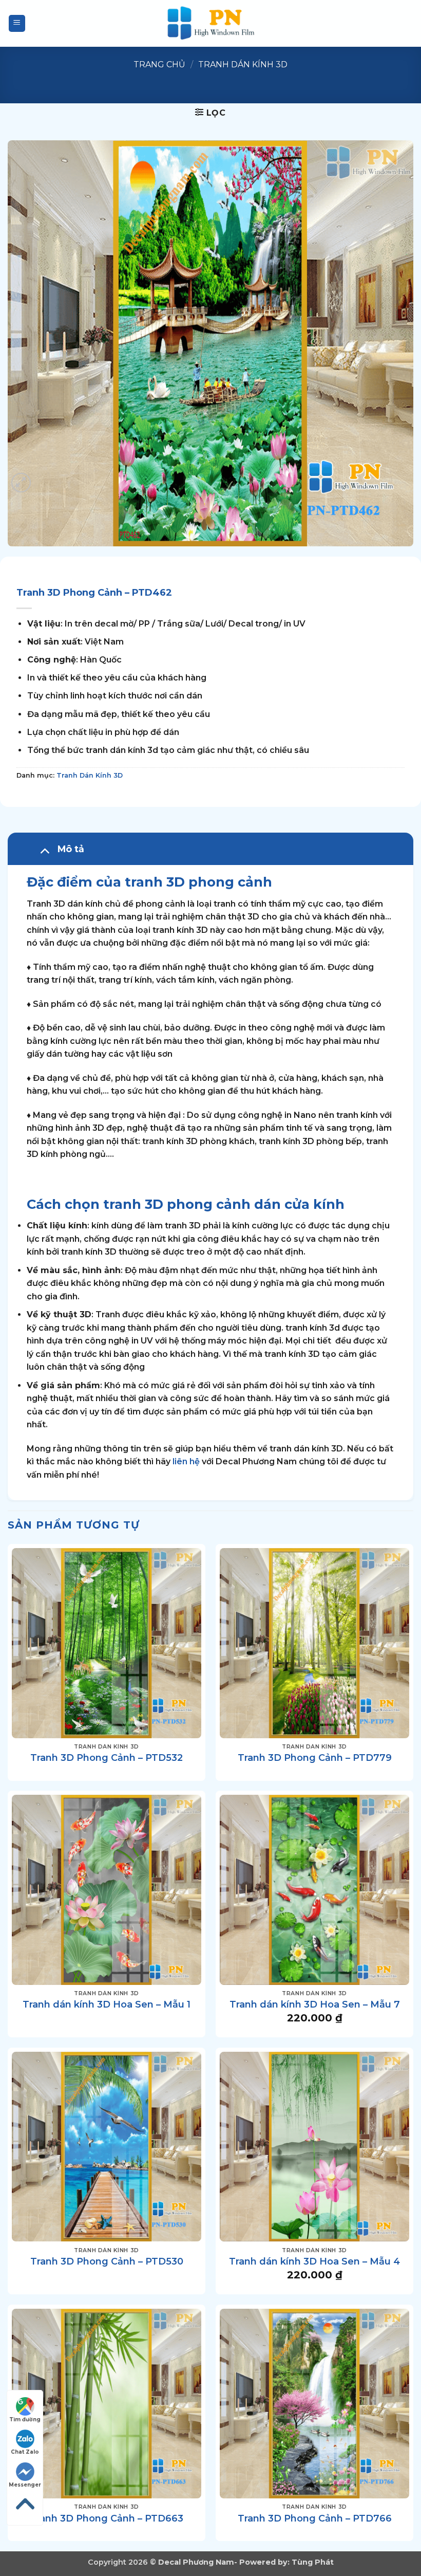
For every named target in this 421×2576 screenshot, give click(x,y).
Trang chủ (159, 65)
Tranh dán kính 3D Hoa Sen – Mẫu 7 (315, 2004)
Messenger (25, 2485)
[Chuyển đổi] (44, 850)
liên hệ (186, 1461)
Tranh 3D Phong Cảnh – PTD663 (107, 2518)
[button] (17, 23)
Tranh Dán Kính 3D (243, 65)
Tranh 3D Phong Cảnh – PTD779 (315, 1758)
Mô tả (71, 849)
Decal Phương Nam (196, 2562)
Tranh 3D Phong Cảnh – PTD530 (107, 2261)
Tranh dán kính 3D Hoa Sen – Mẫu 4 (314, 2261)
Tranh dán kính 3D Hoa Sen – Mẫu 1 (107, 2004)
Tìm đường (25, 2419)
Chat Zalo (25, 2452)
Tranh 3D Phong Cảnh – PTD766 (315, 2518)
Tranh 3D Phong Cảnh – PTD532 (107, 1758)
